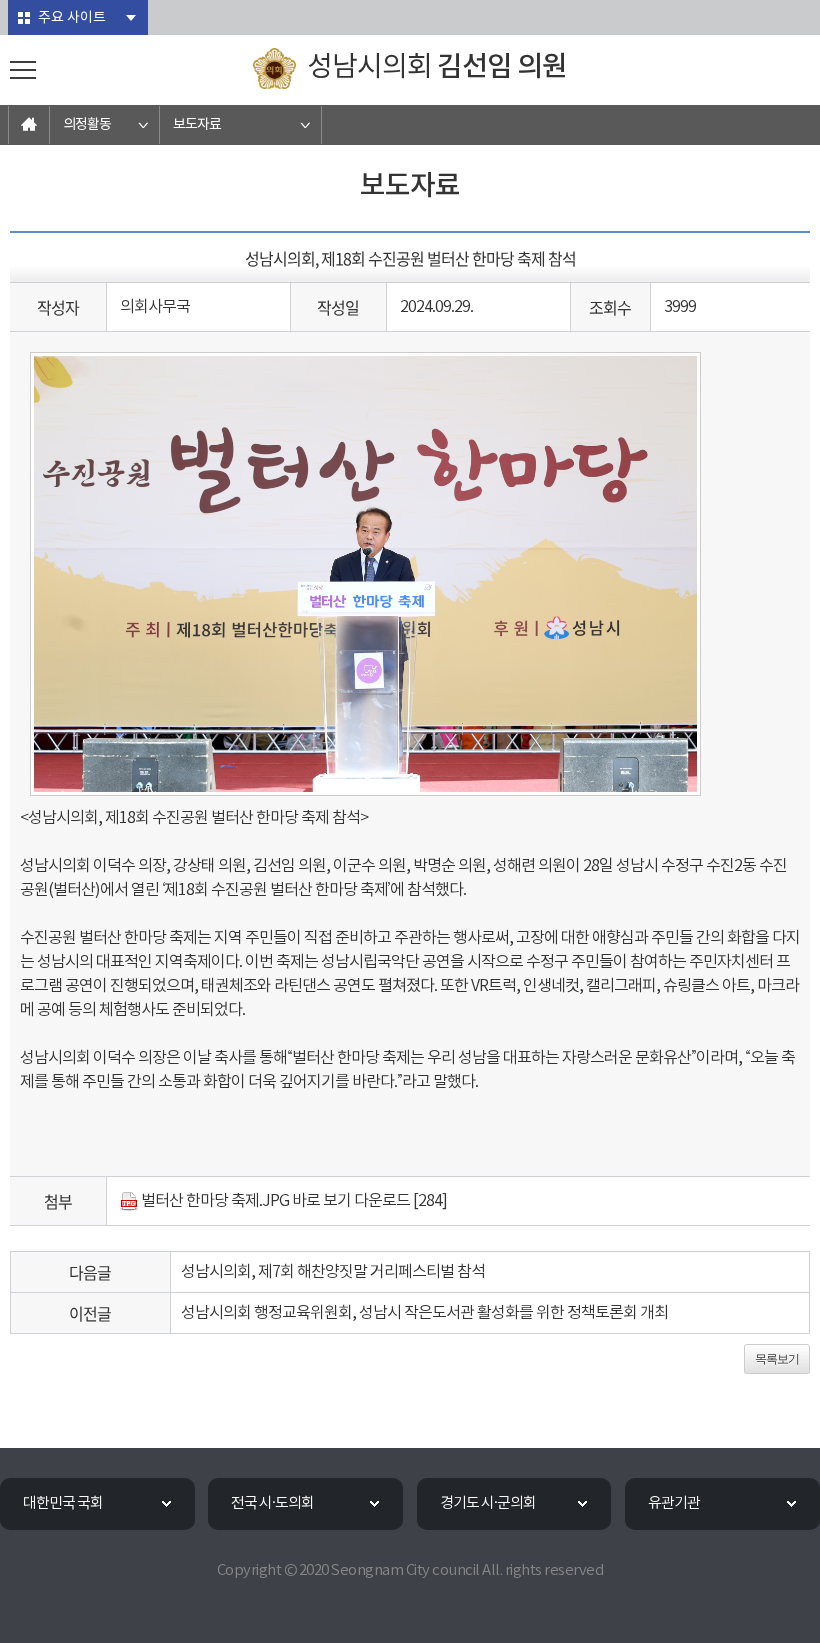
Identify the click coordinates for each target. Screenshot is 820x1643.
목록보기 (777, 1359)
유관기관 (674, 1503)
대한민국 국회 (63, 1503)
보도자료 (197, 125)
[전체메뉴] (23, 70)
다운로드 (382, 1201)
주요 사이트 (72, 18)
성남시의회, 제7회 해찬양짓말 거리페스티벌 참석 (333, 1272)
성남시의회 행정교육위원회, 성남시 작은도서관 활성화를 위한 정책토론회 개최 (424, 1313)
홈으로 (29, 125)
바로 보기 (321, 1201)
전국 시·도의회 (272, 1503)
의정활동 (87, 125)
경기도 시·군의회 (488, 1503)
